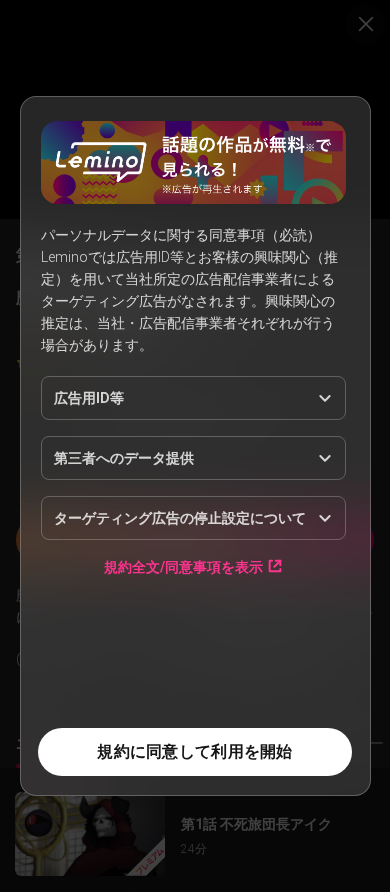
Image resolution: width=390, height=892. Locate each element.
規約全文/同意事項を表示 (183, 566)
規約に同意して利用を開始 (194, 751)
